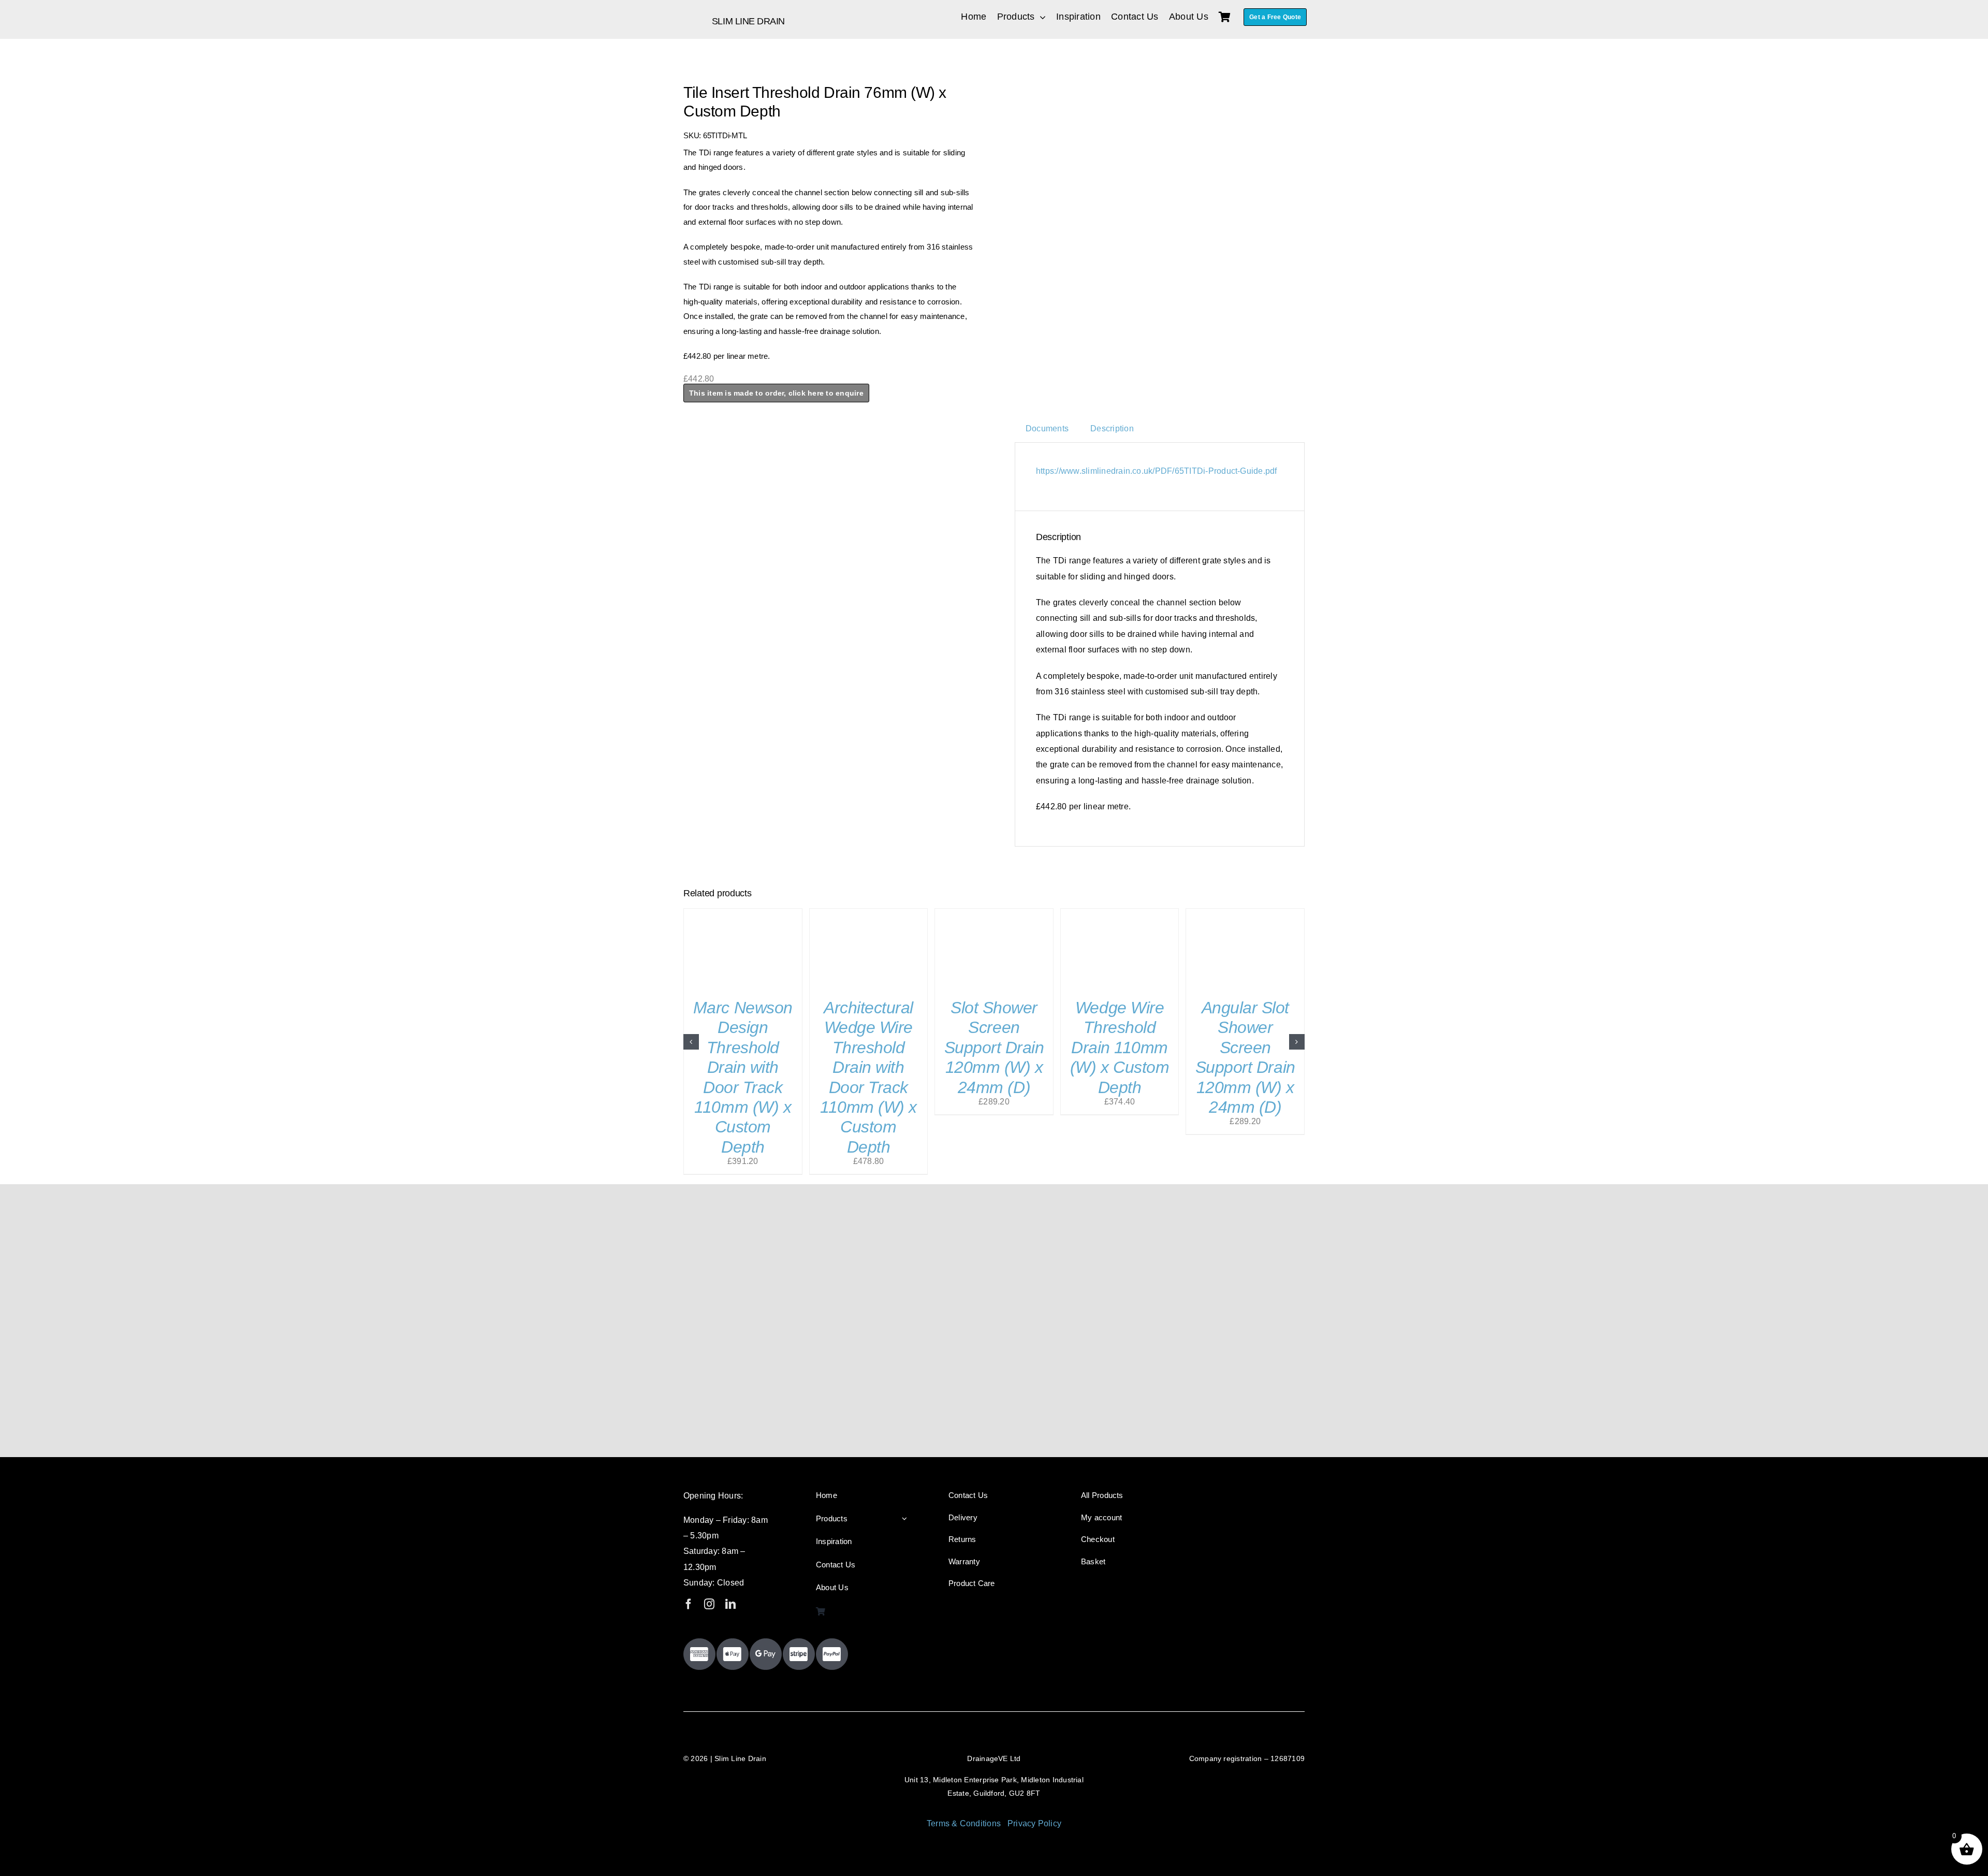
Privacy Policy (1034, 1823)
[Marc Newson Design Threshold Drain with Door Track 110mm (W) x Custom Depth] (743, 913)
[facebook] (689, 1604)
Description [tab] (1112, 428)
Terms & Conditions (964, 1823)
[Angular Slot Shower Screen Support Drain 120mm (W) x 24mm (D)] (1245, 913)
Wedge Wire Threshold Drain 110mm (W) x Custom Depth (1120, 1048)
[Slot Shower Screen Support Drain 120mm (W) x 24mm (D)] (994, 913)
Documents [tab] (1047, 428)
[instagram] (709, 1604)
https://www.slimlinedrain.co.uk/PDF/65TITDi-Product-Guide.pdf (1157, 471)
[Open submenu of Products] (904, 1519)
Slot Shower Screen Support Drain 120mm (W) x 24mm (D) (994, 1048)
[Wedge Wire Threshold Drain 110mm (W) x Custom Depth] (1120, 913)
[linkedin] (730, 1604)
